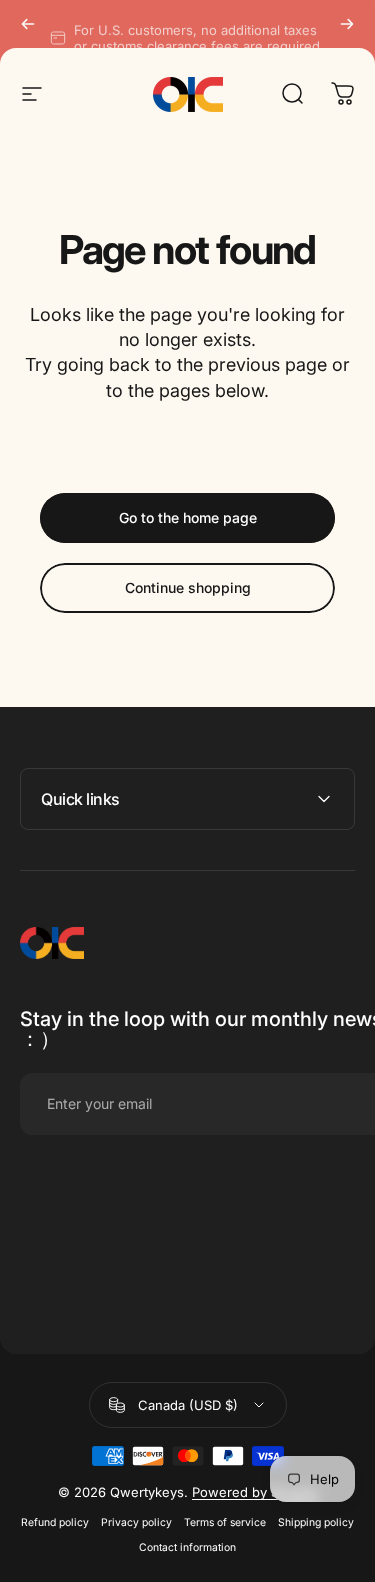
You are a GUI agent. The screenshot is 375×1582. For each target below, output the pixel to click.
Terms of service (225, 1522)
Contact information (187, 1547)
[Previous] (28, 24)
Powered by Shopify (255, 1492)
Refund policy (55, 1522)
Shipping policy (316, 1522)
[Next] (347, 24)
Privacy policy (136, 1522)
